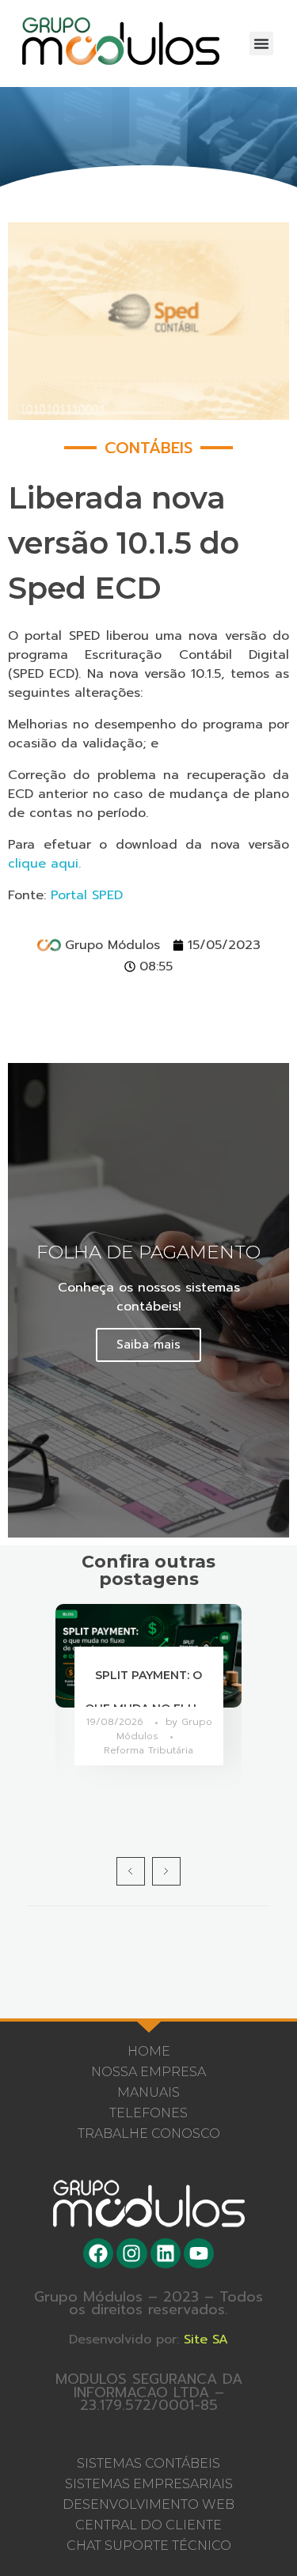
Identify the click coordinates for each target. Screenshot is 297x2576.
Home (149, 2051)
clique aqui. (44, 864)
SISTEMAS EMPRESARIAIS (149, 2484)
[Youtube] (199, 2253)
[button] (261, 44)
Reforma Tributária (148, 1750)
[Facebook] (98, 2253)
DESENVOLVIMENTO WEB (148, 2504)
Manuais (148, 2092)
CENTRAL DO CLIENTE (148, 2525)
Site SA (206, 2340)
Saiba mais (148, 1345)
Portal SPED (87, 895)
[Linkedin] (166, 2253)
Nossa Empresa (148, 2072)
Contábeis (148, 448)
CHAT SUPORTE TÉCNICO (149, 2546)
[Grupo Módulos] (121, 41)
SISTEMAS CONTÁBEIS (148, 2463)
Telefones (148, 2113)
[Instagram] (131, 2253)
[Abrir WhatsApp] (257, 2536)
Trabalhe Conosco (149, 2133)
